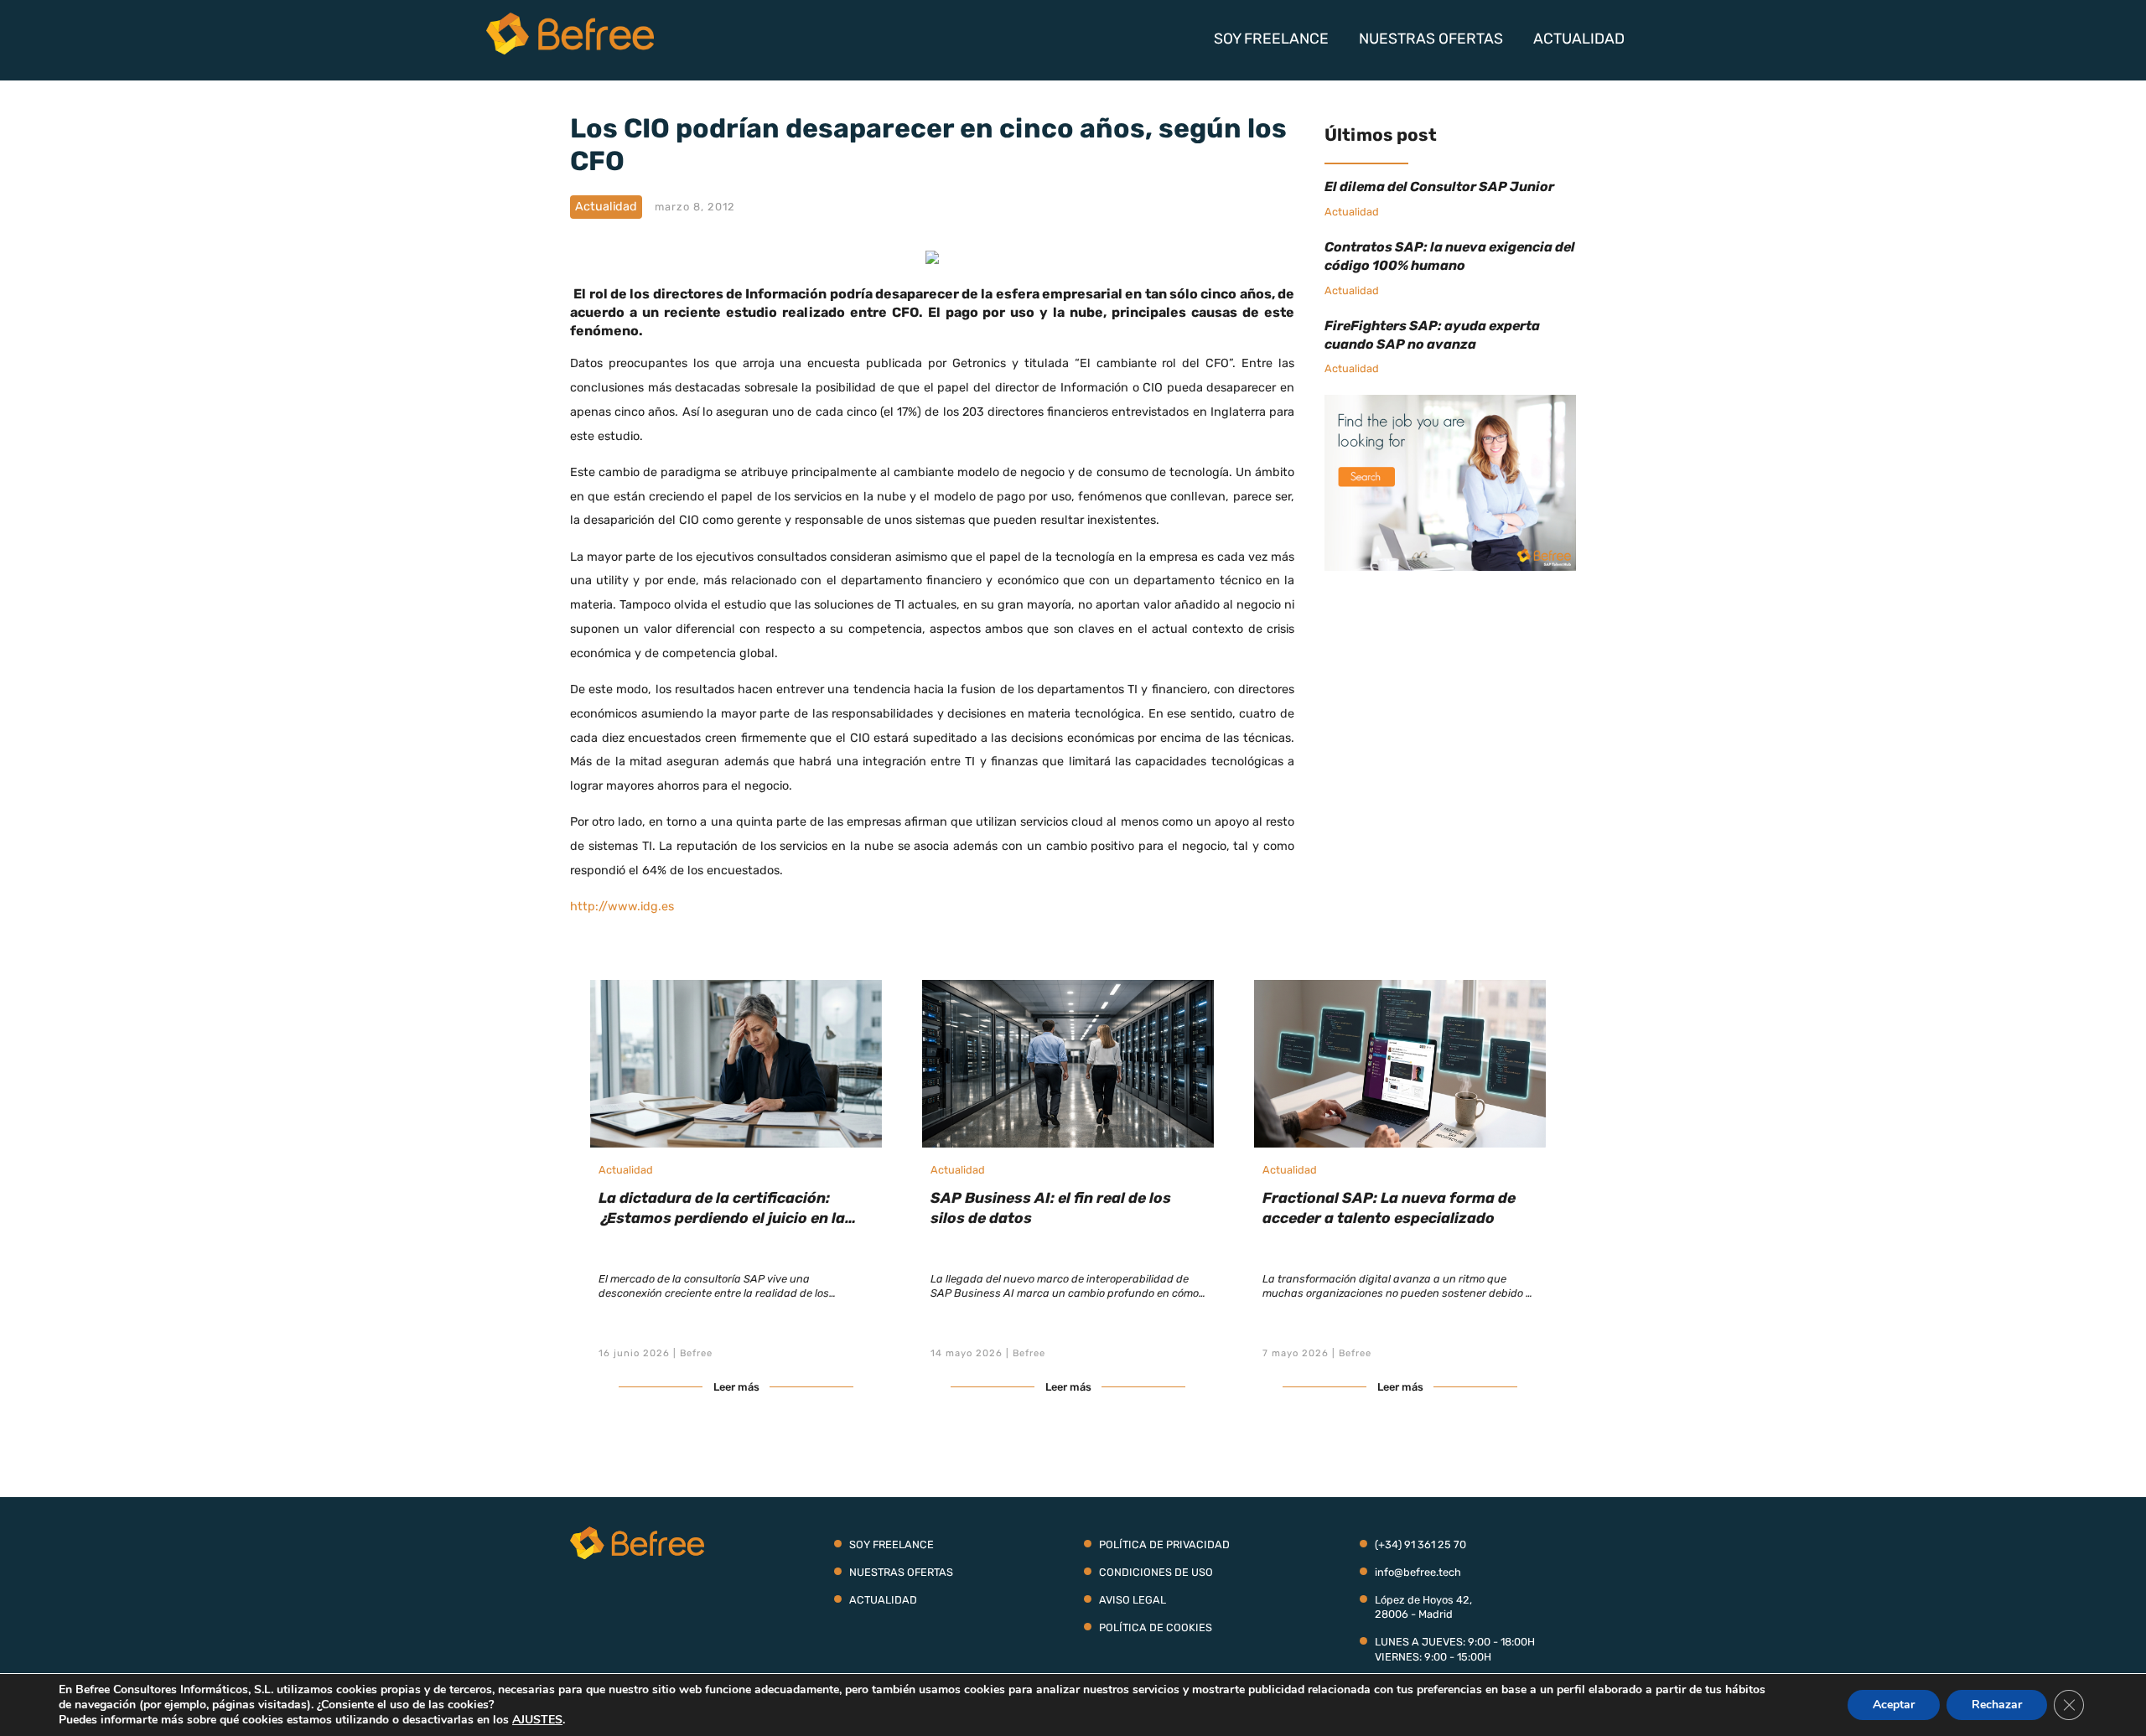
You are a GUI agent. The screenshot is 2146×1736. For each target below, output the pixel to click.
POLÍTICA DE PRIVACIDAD (1164, 1544)
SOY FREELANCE (1271, 39)
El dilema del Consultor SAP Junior (1439, 187)
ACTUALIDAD (1579, 39)
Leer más (736, 1387)
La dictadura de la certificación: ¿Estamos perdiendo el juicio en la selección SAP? (722, 1218)
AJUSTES (537, 1720)
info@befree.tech (1418, 1572)
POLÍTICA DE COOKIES (1156, 1627)
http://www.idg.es (622, 907)
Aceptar (1894, 1705)
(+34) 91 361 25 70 (1420, 1544)
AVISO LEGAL (1133, 1600)
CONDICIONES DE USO (1156, 1572)
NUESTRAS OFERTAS (1431, 39)
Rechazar (1997, 1705)
